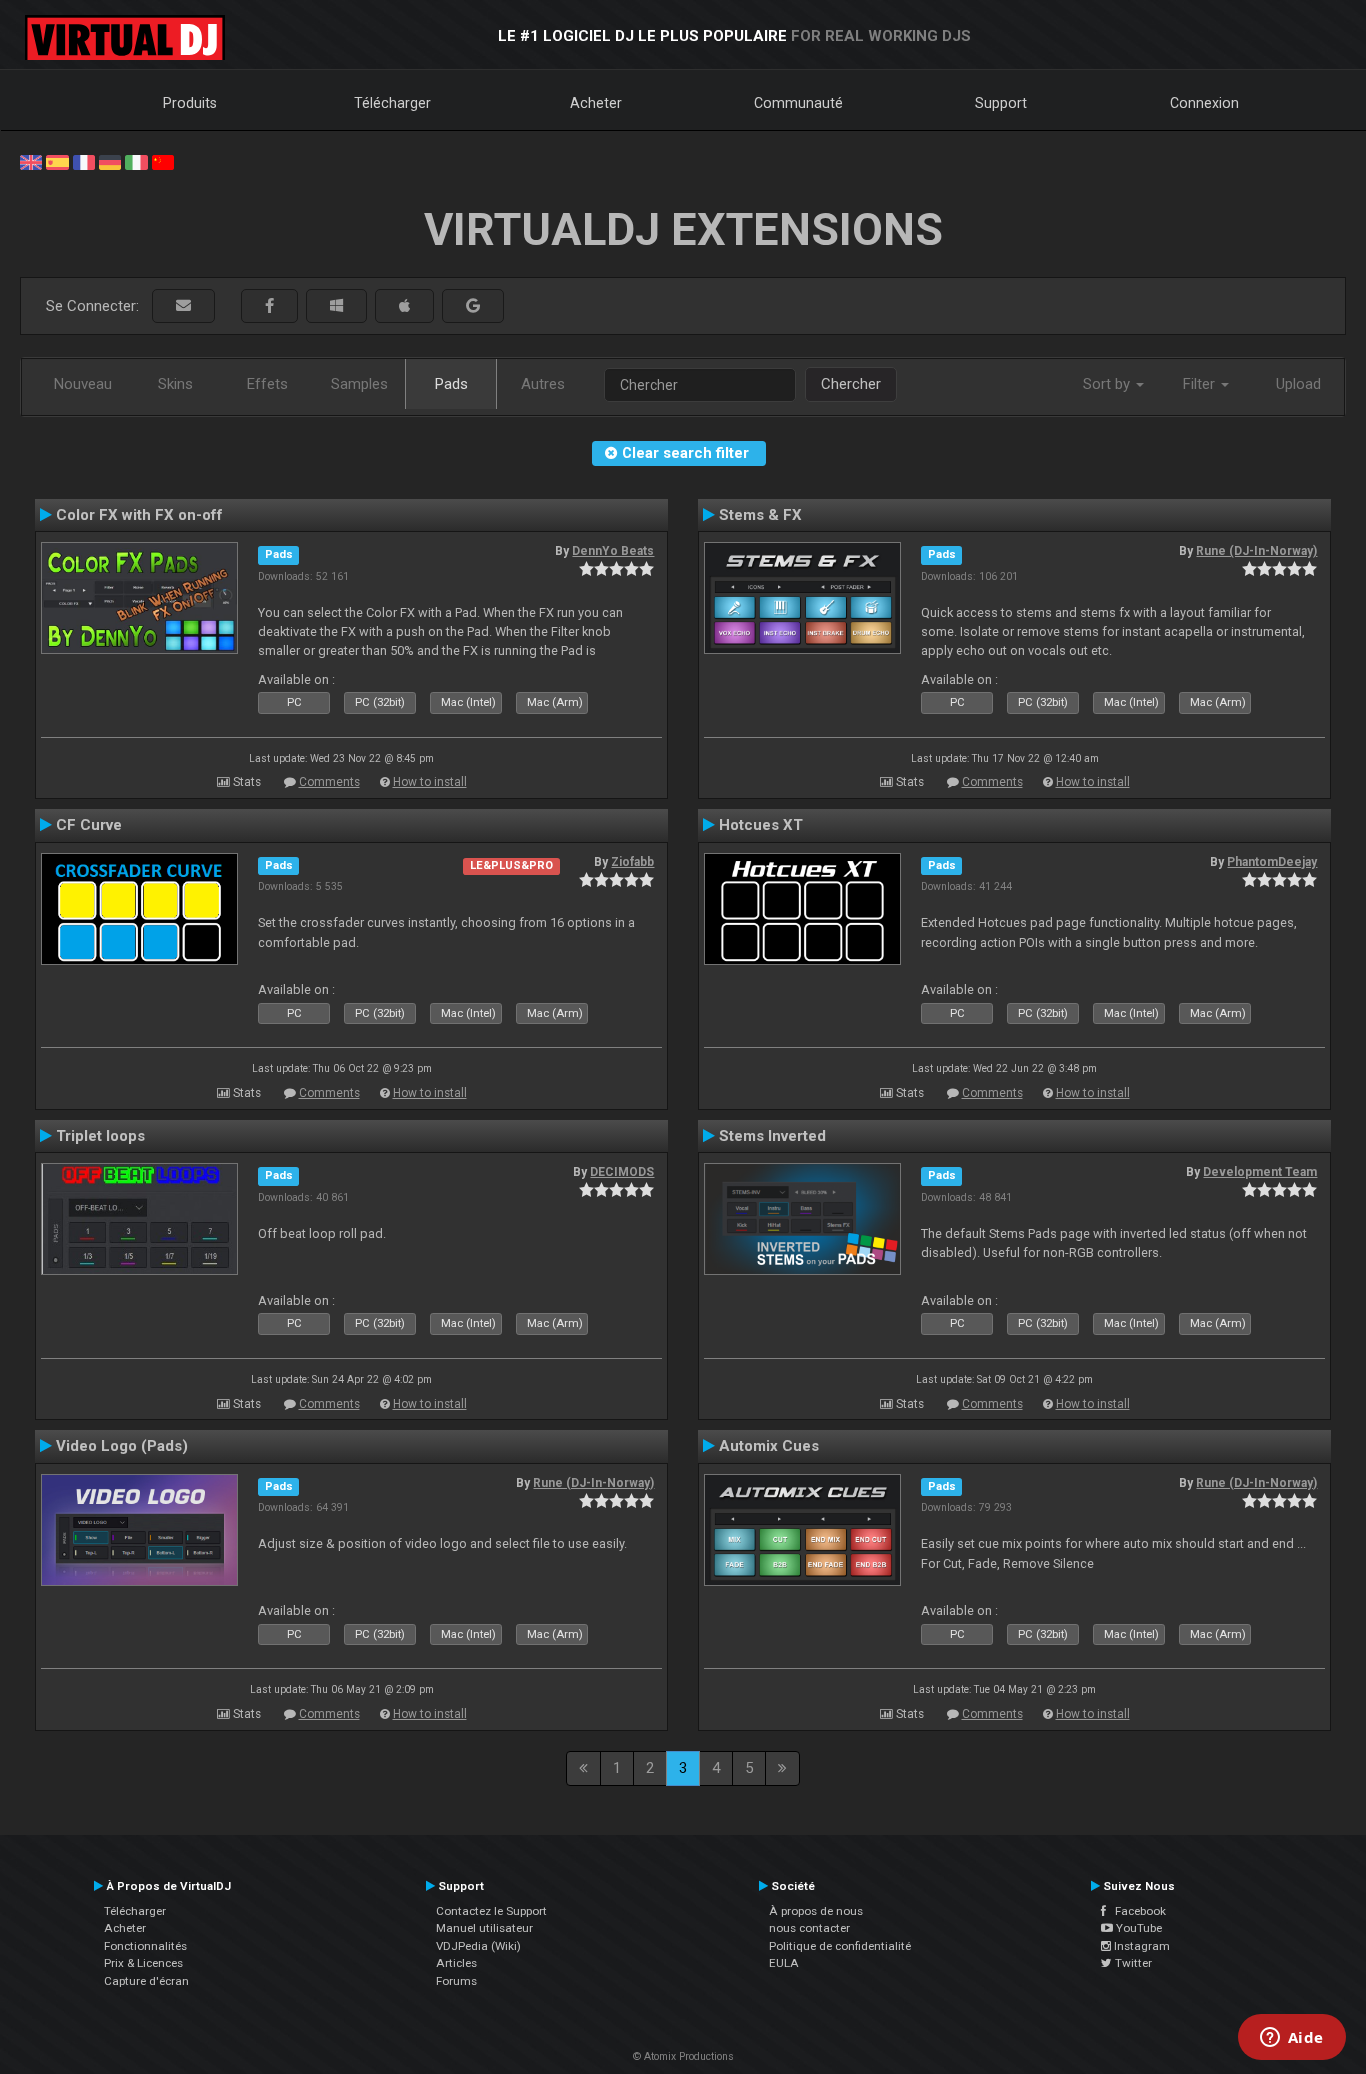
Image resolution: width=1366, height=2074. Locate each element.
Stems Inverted (772, 1136)
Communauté (798, 103)
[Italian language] (136, 161)
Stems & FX (760, 515)
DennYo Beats (613, 551)
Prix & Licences (143, 1963)
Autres (543, 384)
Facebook (1136, 1911)
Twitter (1132, 1963)
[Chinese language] (163, 161)
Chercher (851, 384)
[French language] (84, 161)
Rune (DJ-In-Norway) (1256, 551)
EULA (784, 1963)
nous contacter (809, 1928)
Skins (175, 384)
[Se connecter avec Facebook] (269, 306)
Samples (359, 384)
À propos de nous (816, 1911)
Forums (456, 1981)
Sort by (1108, 384)
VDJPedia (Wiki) (478, 1946)
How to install (430, 782)
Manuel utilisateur (484, 1928)
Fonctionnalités (145, 1946)
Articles (456, 1963)
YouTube (1137, 1928)
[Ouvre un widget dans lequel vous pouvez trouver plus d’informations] (1291, 2039)
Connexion (1204, 103)
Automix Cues (769, 1446)
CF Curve (89, 825)
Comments (329, 782)
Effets (267, 384)
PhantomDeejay (1272, 862)
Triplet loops (100, 1136)
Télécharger (392, 103)
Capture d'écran (146, 1981)
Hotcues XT (761, 825)
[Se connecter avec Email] (183, 306)
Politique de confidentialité (840, 1946)
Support (1001, 103)
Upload (1298, 384)
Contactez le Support (491, 1911)
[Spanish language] (57, 161)
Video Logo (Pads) (122, 1446)
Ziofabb (632, 862)
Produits (190, 103)
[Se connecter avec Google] (473, 306)
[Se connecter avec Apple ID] (404, 306)
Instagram (1140, 1946)
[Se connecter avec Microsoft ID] (336, 306)
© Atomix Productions (683, 2056)
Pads (451, 384)
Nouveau (83, 384)
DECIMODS (622, 1172)
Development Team (1260, 1172)
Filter (1201, 384)
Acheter (596, 103)
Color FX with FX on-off (139, 515)
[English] (31, 161)
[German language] (110, 161)
